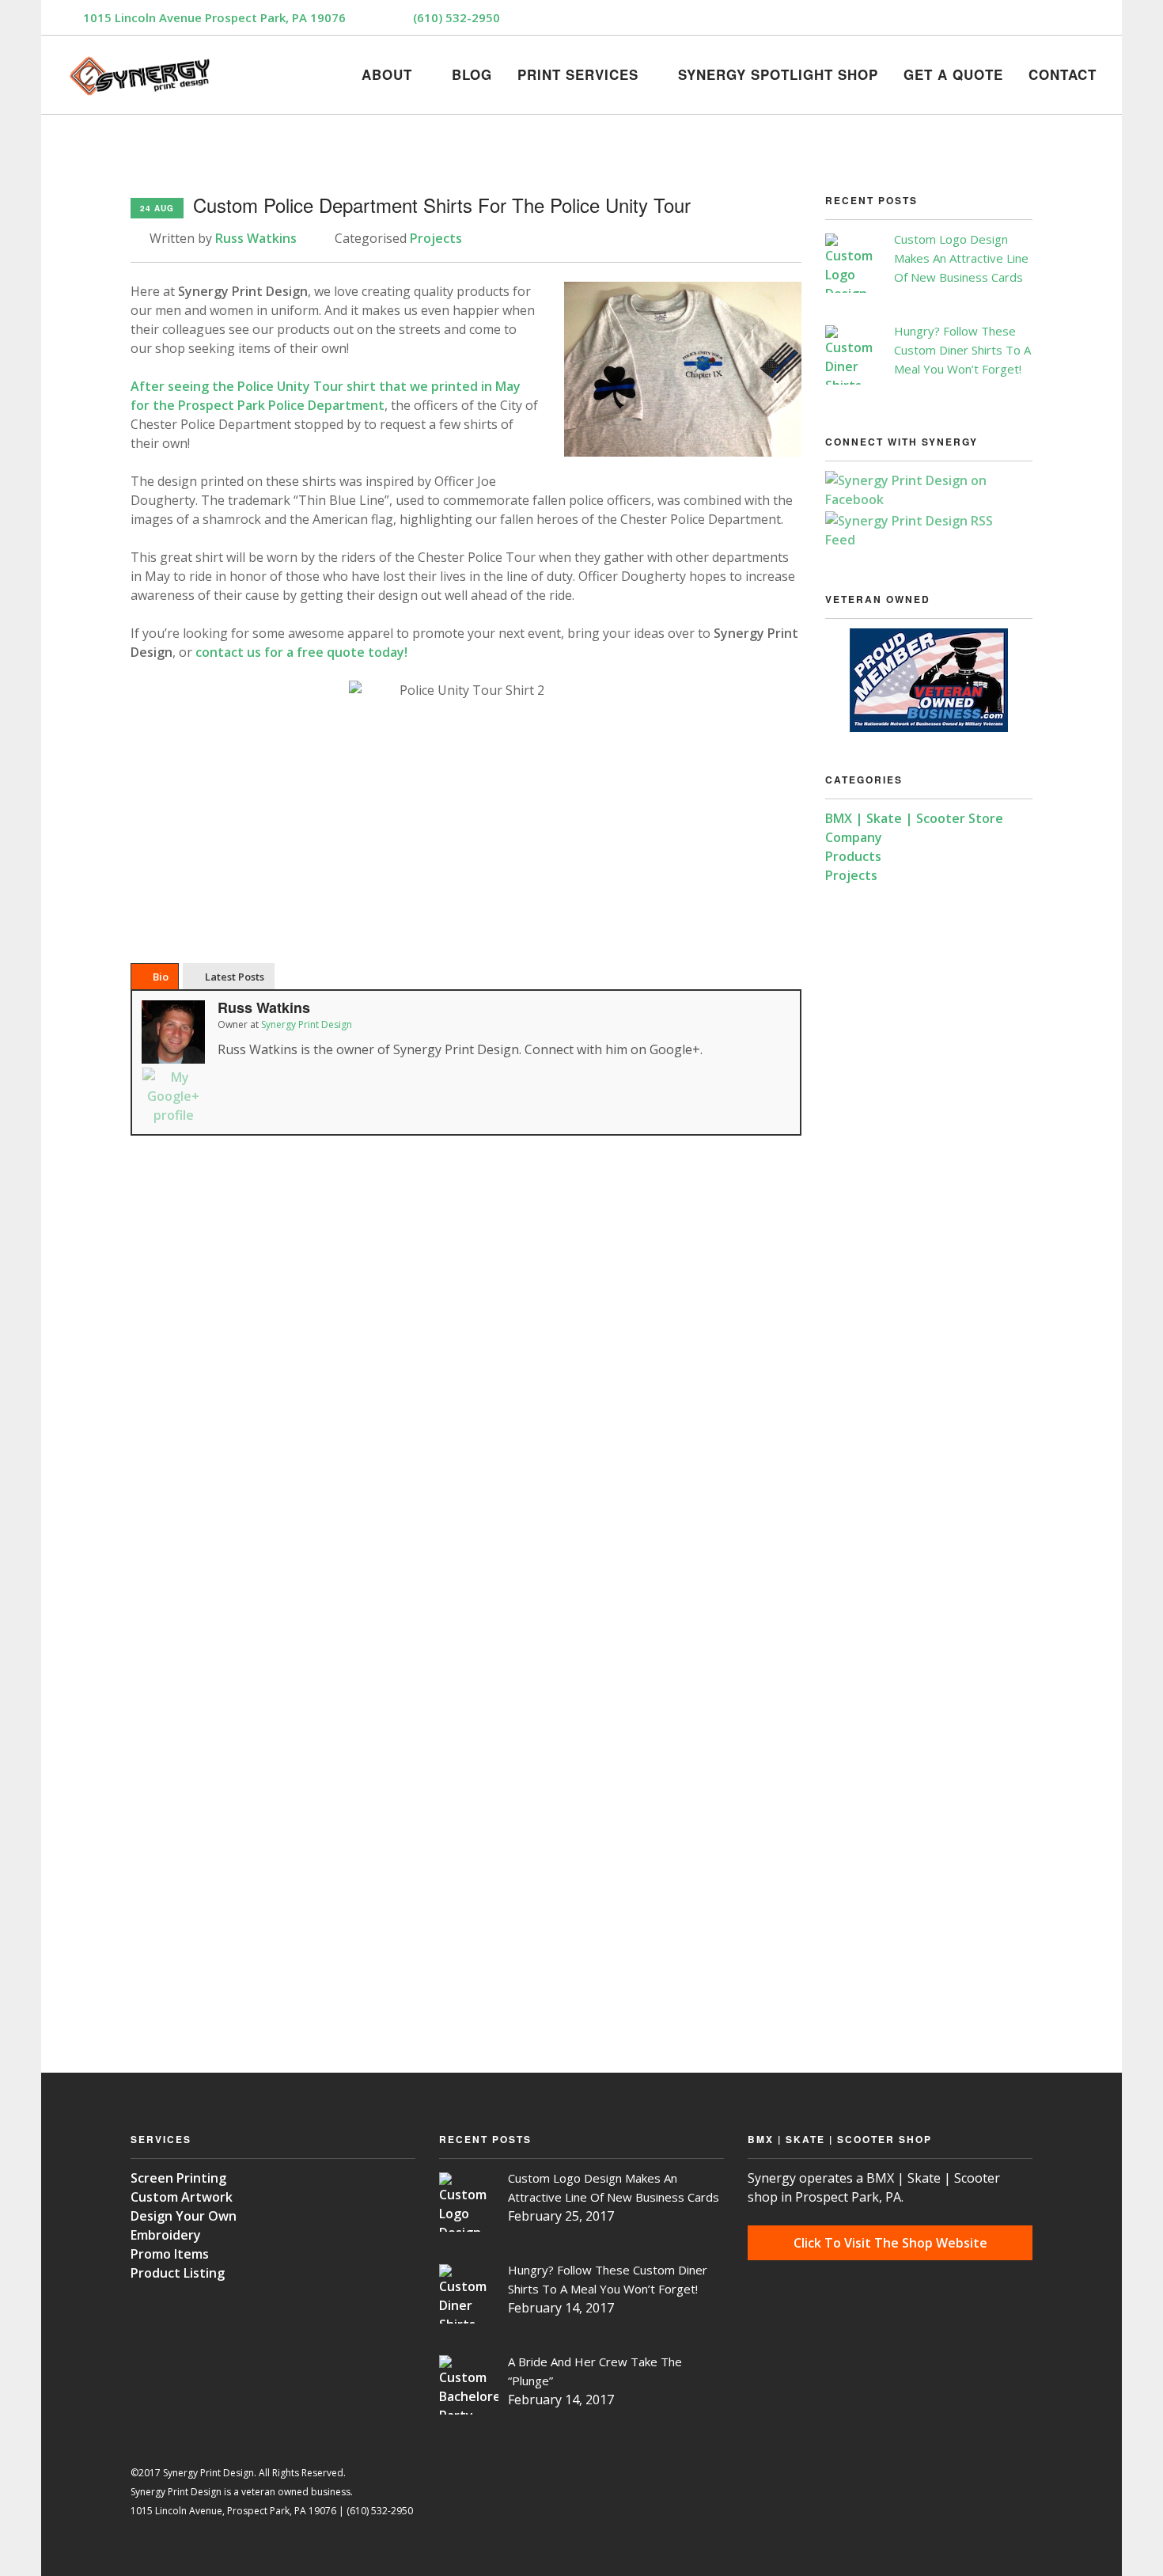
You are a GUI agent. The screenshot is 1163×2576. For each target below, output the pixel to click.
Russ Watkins (256, 238)
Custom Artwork (182, 2197)
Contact (1063, 72)
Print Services (578, 72)
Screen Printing (178, 2178)
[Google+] (173, 1096)
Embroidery (166, 2235)
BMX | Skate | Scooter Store (914, 818)
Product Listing (178, 2273)
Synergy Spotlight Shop (778, 72)
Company (854, 837)
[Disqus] (466, 1384)
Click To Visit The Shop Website (890, 2243)
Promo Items (170, 2254)
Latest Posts (235, 977)
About (387, 72)
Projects (436, 238)
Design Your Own (184, 2216)
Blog (472, 72)
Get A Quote (953, 72)
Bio (161, 977)
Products (853, 856)
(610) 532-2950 (456, 17)
